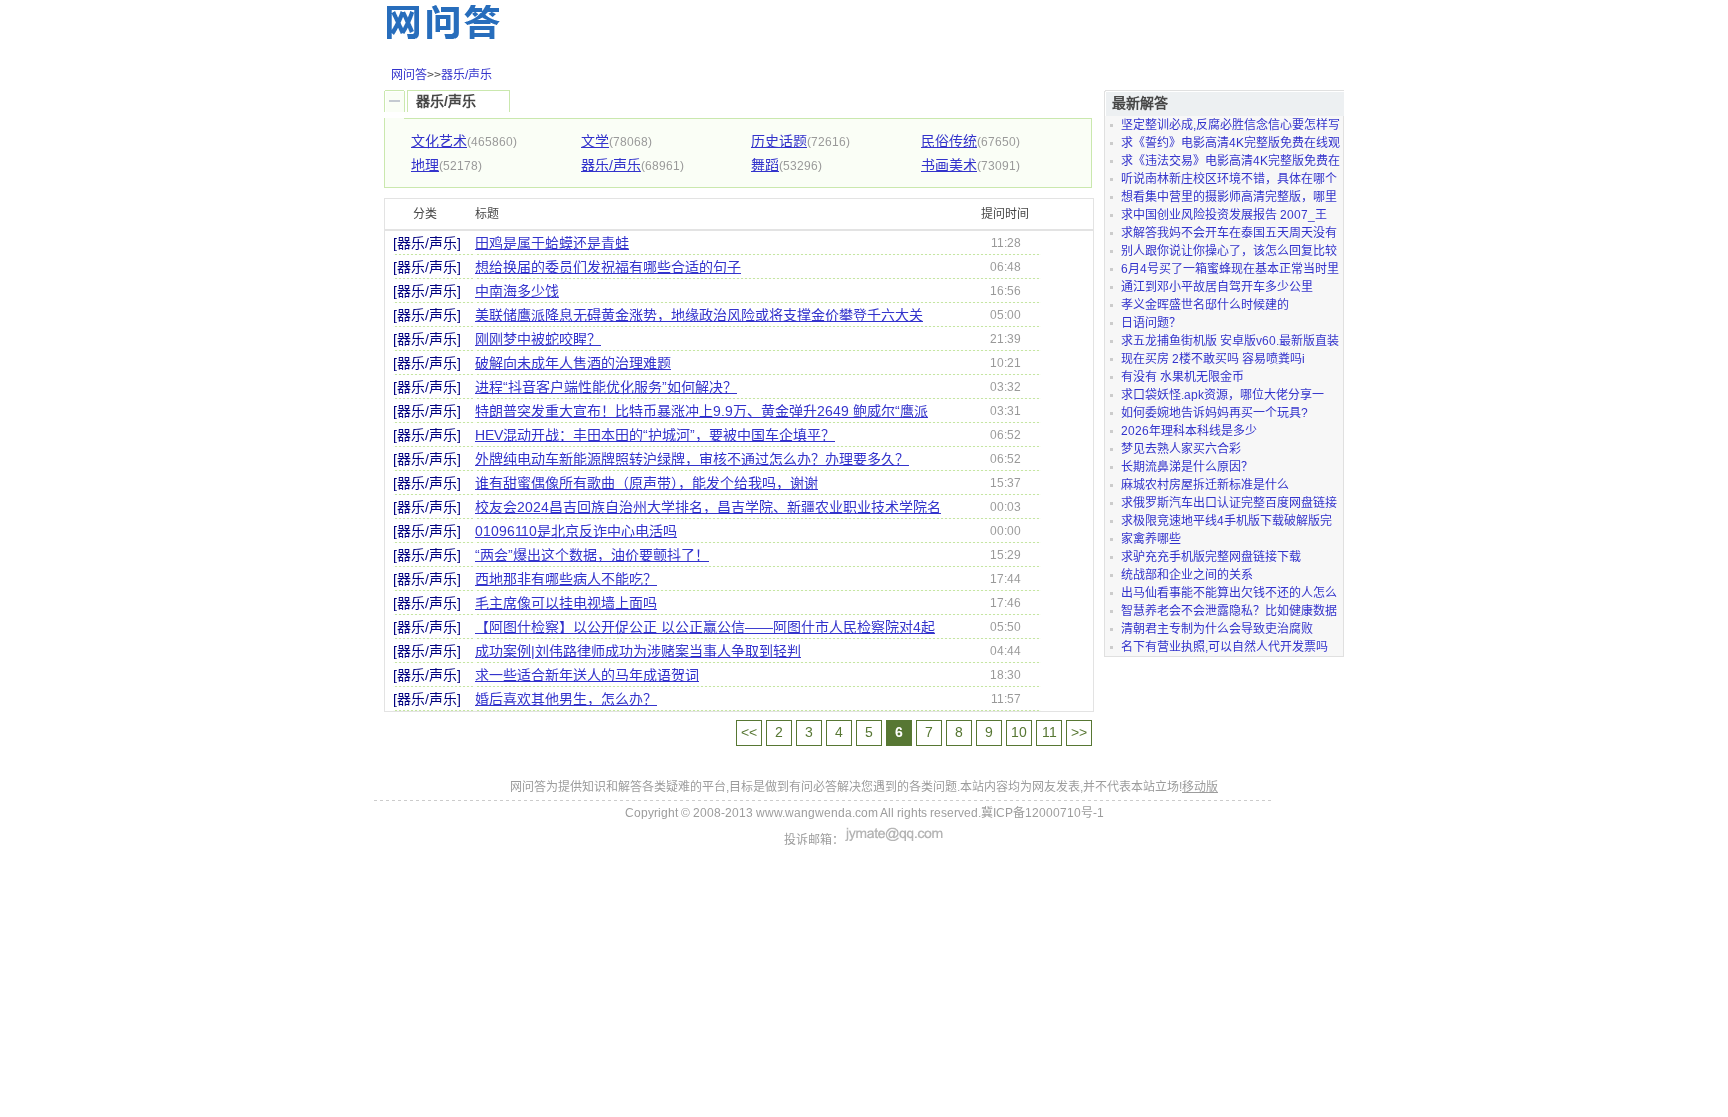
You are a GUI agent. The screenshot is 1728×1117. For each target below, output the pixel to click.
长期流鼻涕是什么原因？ (1187, 467)
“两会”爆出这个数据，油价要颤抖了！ (592, 555)
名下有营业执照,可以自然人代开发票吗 (1224, 647)
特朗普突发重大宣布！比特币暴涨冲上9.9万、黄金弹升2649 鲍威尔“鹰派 (701, 411)
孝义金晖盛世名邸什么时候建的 (1205, 305)
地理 (425, 165)
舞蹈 (765, 165)
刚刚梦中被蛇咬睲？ (538, 339)
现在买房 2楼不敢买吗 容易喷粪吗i (1213, 359)
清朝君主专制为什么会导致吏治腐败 (1217, 629)
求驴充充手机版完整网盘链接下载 (1211, 557)
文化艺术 (439, 141)
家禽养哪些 (1151, 539)
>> (1079, 732)
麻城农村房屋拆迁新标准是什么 (1205, 485)
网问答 (409, 75)
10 (1019, 732)
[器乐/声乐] (427, 243)
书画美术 (949, 165)
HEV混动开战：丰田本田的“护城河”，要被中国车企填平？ (655, 435)
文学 (595, 141)
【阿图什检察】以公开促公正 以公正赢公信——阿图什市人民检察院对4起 (705, 627)
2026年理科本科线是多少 (1189, 431)
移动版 (1200, 787)
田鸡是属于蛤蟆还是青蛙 (552, 243)
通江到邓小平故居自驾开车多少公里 (1217, 287)
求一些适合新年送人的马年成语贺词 (587, 675)
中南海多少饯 (517, 291)
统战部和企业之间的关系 (1187, 575)
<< (749, 732)
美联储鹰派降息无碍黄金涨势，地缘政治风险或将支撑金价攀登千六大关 (699, 315)
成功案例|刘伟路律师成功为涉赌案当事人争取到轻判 (638, 651)
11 (1049, 732)
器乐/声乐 (466, 75)
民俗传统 (949, 141)
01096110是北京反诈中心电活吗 (576, 531)
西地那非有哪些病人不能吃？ (566, 579)
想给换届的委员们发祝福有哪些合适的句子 (608, 267)
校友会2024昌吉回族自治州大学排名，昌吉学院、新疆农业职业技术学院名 (708, 507)
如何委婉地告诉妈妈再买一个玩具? (1214, 413)
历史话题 (779, 141)
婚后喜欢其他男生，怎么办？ (566, 699)
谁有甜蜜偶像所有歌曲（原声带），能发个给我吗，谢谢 (646, 483)
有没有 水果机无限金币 (1182, 377)
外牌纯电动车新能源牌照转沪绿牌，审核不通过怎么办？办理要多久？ (692, 459)
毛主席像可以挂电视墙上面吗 (566, 603)
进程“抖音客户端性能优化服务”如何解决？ (606, 387)
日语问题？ (1151, 323)
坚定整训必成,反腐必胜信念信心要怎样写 (1230, 125)
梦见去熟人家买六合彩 (1181, 449)
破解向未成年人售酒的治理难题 (573, 363)
